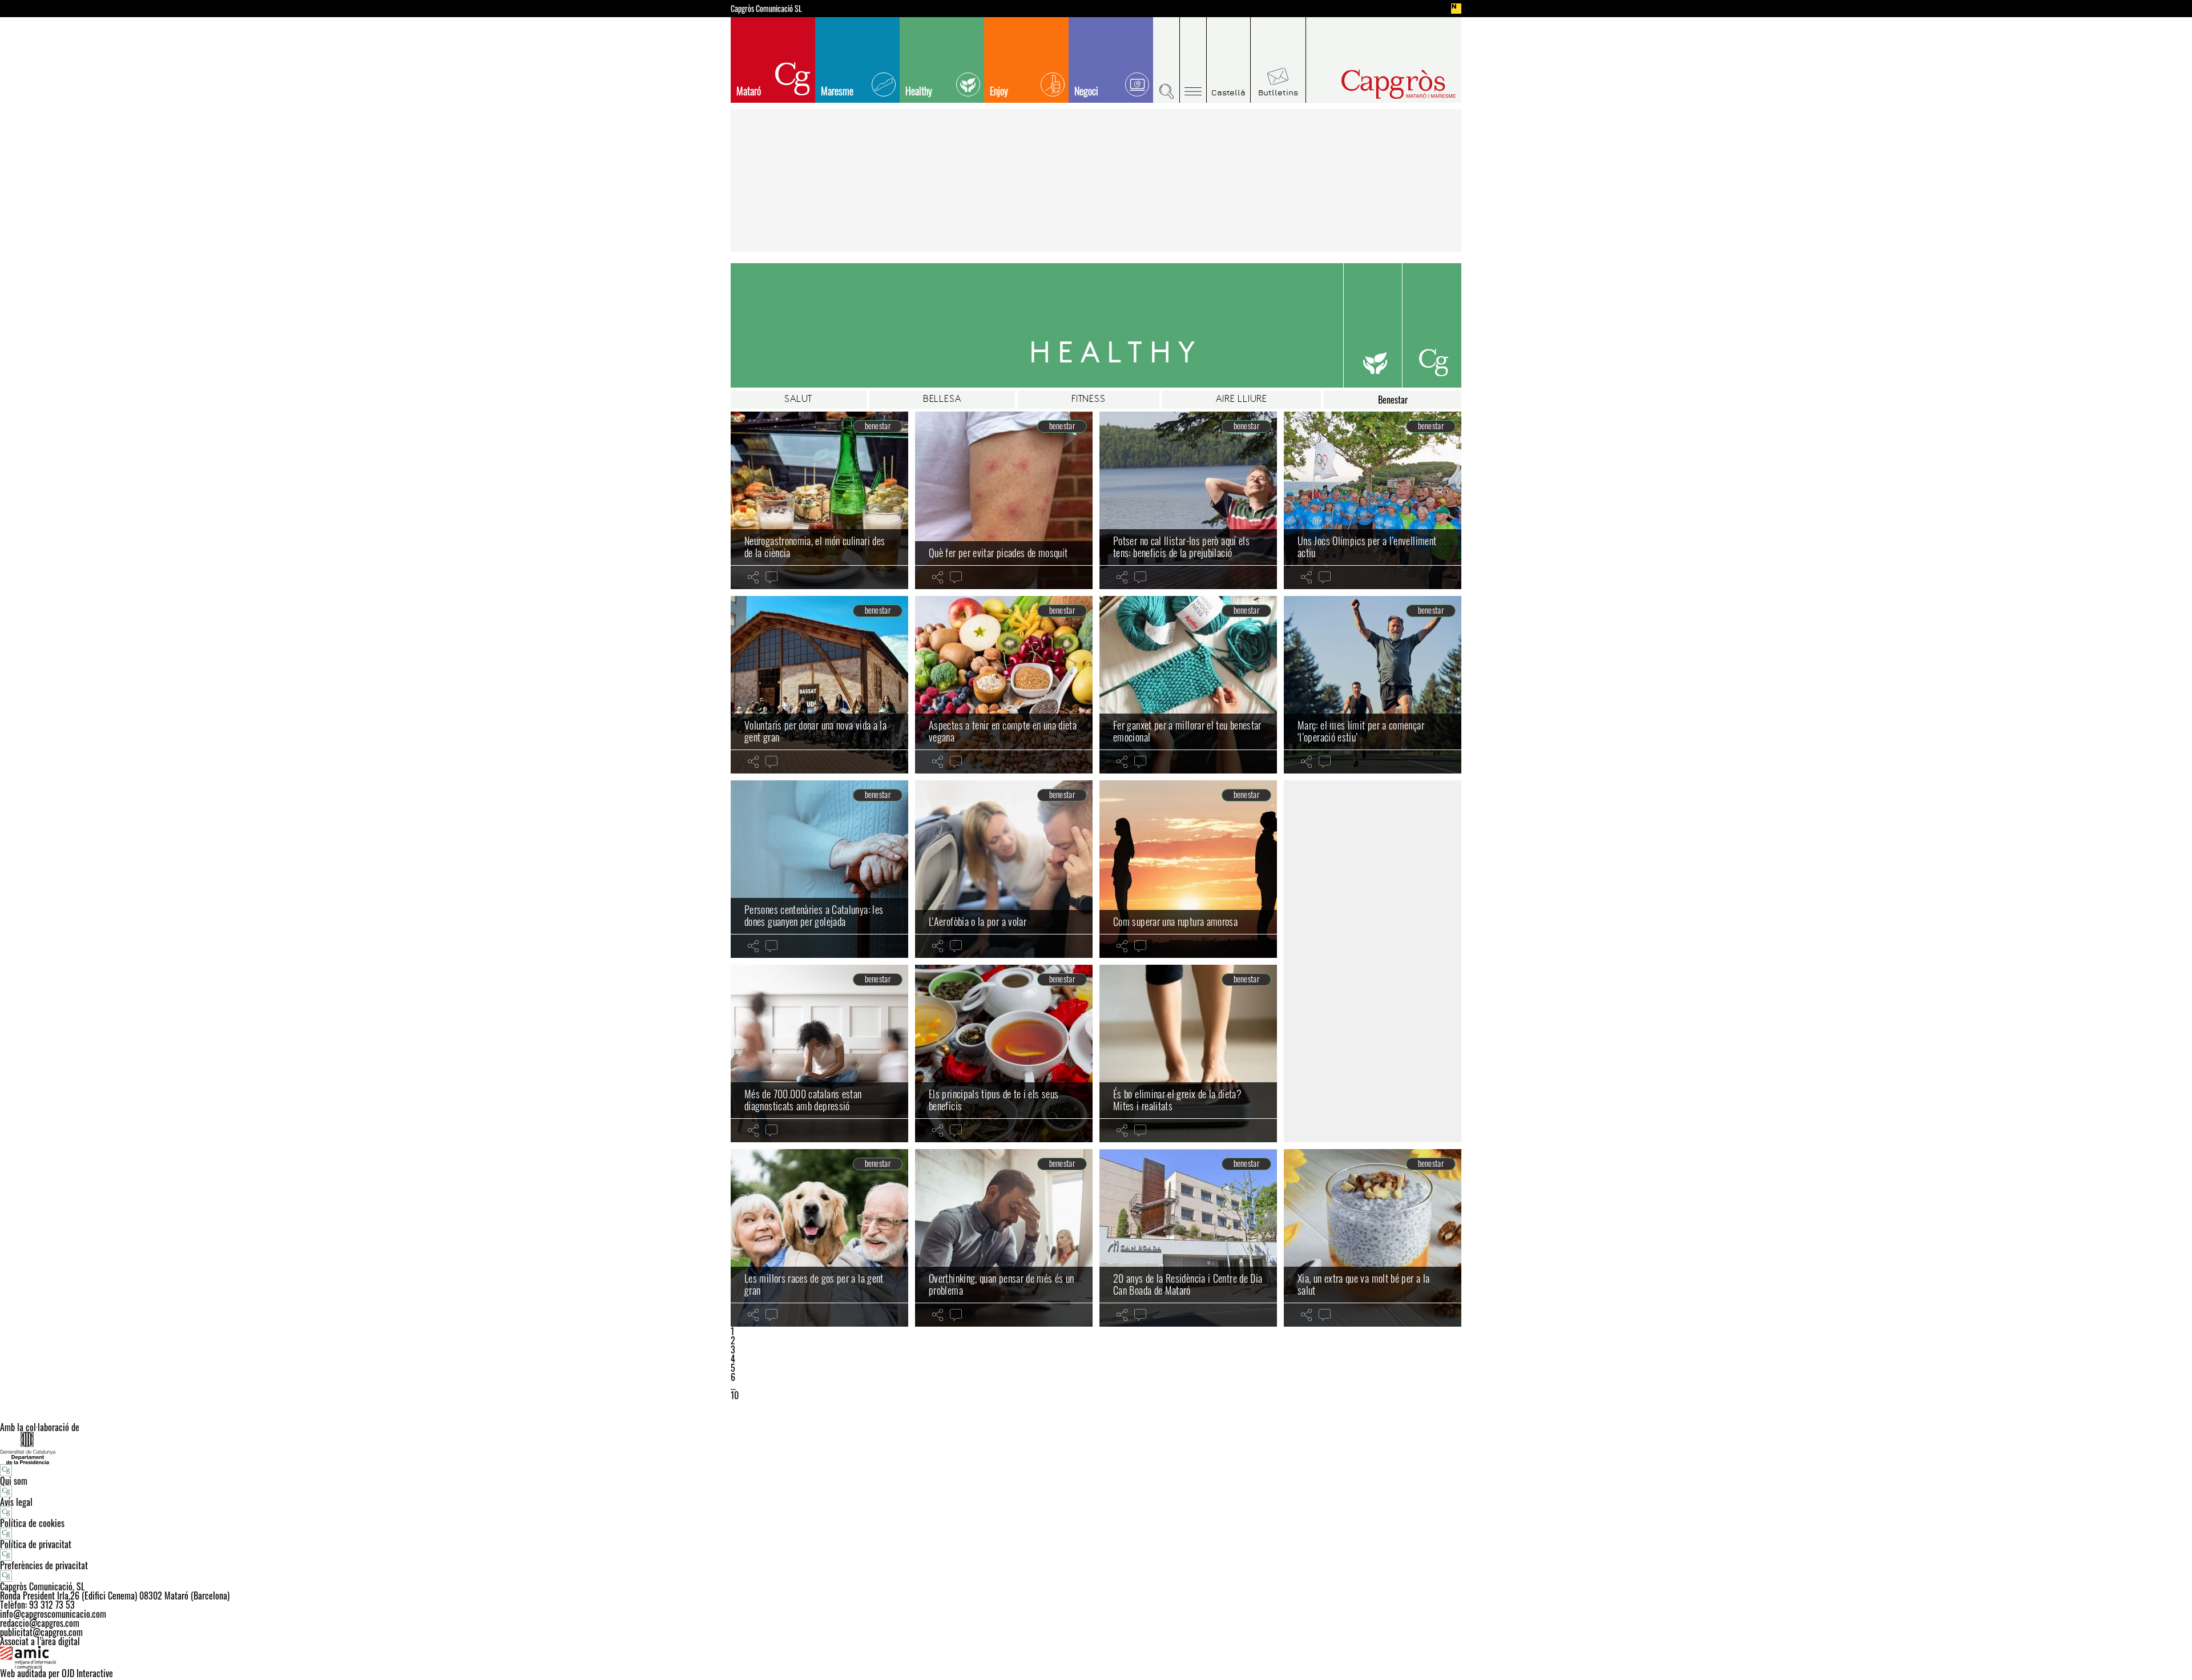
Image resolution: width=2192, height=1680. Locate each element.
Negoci (1086, 91)
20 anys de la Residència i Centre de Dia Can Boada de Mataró (1188, 1284)
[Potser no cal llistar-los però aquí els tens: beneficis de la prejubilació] (1188, 500)
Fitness (1089, 400)
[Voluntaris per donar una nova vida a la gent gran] (819, 685)
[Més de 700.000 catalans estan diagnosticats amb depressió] (819, 1053)
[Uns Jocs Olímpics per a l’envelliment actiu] (1373, 500)
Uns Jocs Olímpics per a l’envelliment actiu (1367, 547)
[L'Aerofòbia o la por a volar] (1004, 869)
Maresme (837, 91)
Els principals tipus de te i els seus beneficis (994, 1100)
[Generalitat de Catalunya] (1096, 1448)
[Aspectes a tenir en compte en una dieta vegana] (1004, 685)
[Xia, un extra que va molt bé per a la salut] (1373, 1238)
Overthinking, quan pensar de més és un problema (1002, 1284)
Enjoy (999, 91)
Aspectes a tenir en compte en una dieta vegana (1003, 731)
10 (735, 1395)
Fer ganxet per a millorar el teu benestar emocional (1187, 731)
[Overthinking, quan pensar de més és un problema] (1004, 1238)
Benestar (1393, 400)
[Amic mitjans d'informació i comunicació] (1096, 1657)
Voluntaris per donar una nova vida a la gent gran (815, 731)
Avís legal (16, 1502)
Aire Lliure (1242, 400)
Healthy (919, 91)
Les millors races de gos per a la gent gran (814, 1284)
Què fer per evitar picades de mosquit (998, 553)
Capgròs (1375, 84)
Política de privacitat (36, 1544)
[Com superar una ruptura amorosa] (1188, 869)
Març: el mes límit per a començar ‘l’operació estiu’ (1361, 731)
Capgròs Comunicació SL (766, 9)
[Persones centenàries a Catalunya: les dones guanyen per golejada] (819, 869)
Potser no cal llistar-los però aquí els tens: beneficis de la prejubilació (1181, 547)
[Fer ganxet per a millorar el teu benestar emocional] (1188, 685)
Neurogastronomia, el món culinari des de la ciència (815, 547)
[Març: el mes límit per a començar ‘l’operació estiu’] (1373, 685)
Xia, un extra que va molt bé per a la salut (1363, 1284)
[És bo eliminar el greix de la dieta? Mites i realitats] (1188, 1053)
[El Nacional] (1456, 9)
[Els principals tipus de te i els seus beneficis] (1004, 1053)
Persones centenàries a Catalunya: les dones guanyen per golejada (814, 916)
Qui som (14, 1481)
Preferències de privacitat (44, 1565)
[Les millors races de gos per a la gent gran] (819, 1238)
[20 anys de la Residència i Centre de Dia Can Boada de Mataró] (1188, 1238)
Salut (798, 400)
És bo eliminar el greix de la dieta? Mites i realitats (1177, 1100)
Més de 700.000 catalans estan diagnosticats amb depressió (803, 1100)
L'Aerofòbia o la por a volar (978, 921)
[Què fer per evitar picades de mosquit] (1004, 500)
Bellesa (942, 400)
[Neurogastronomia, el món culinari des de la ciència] (819, 500)
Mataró (749, 91)
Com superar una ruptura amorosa (1175, 921)
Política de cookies (32, 1523)
